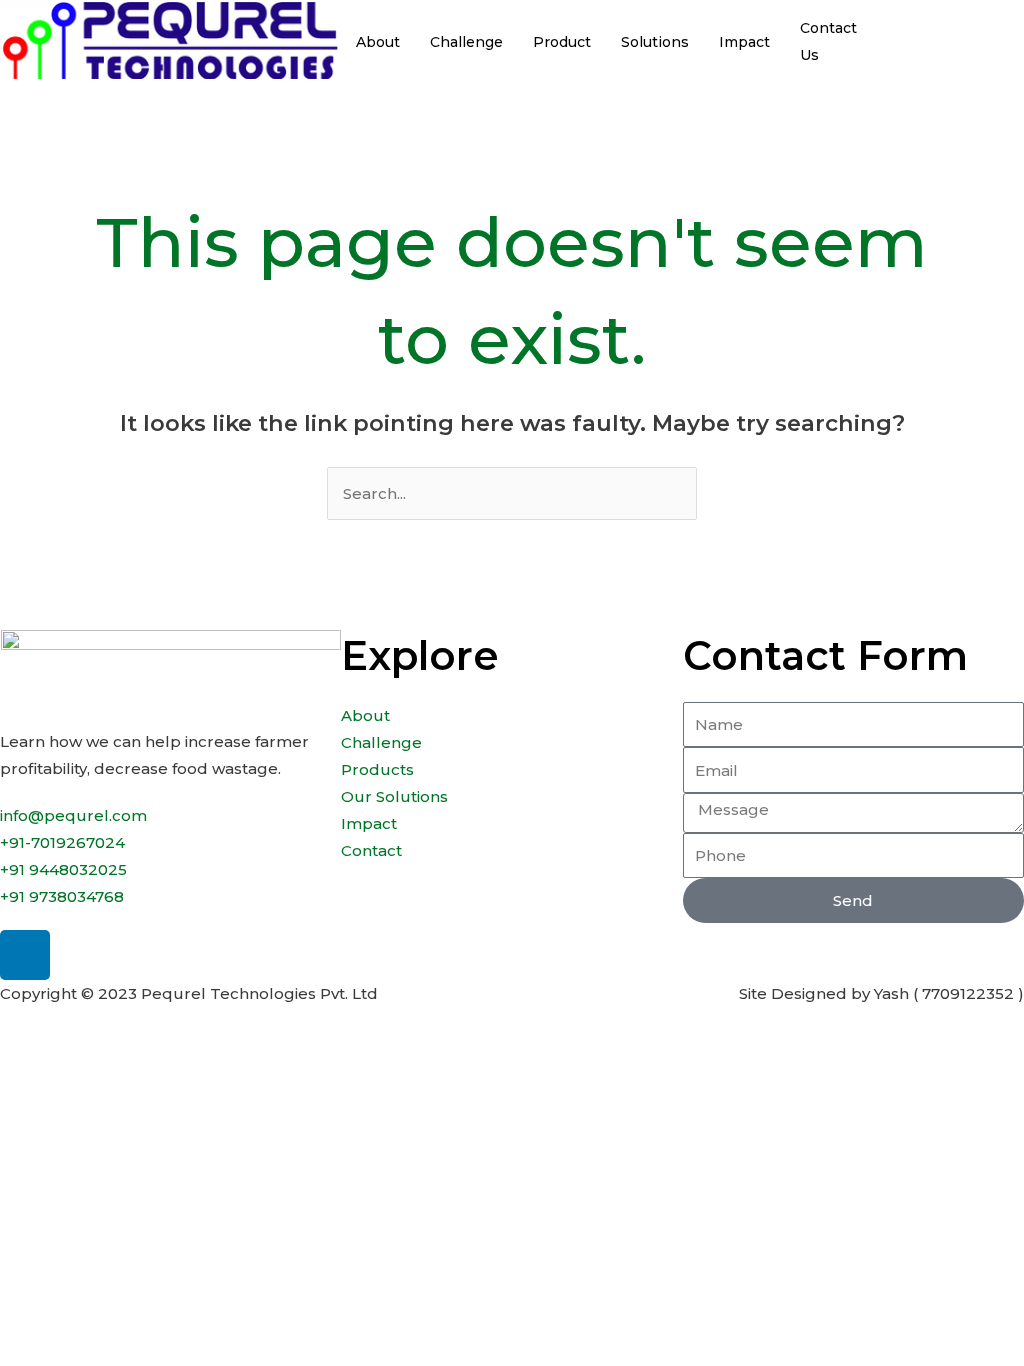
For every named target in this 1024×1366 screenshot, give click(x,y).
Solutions (655, 42)
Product (562, 42)
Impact (744, 42)
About (378, 42)
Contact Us (828, 41)
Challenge (466, 42)
